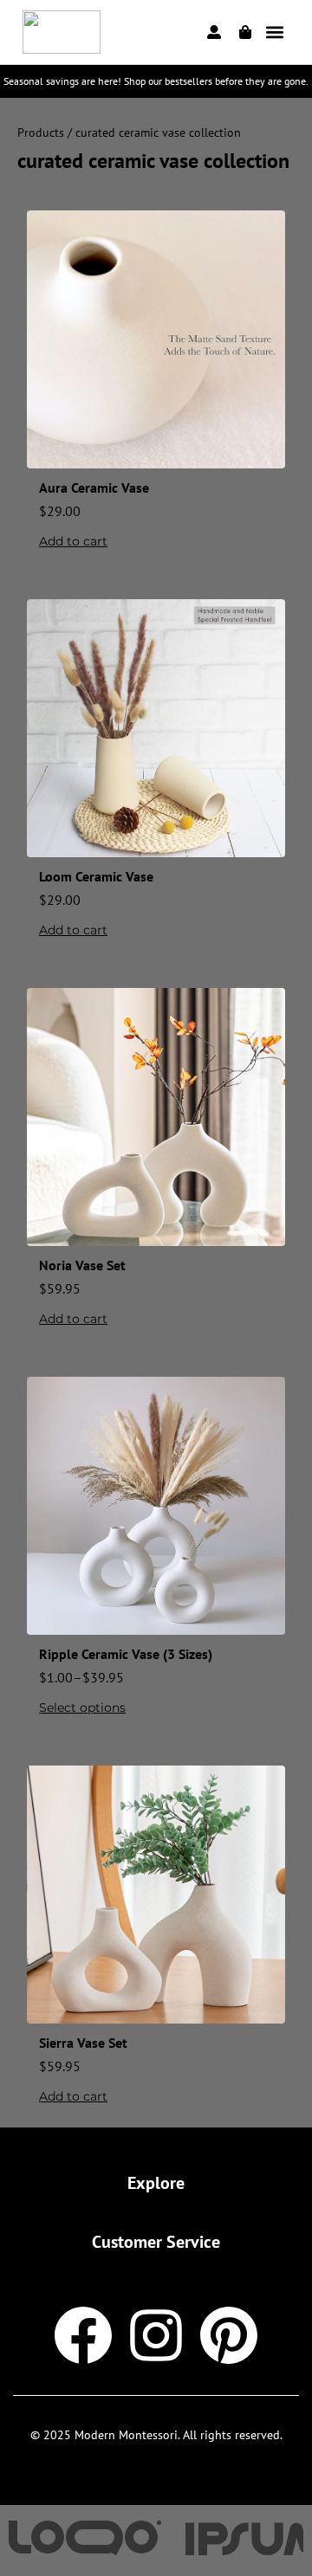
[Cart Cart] (245, 32)
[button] (275, 32)
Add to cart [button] (73, 541)
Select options (82, 1708)
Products (41, 132)
